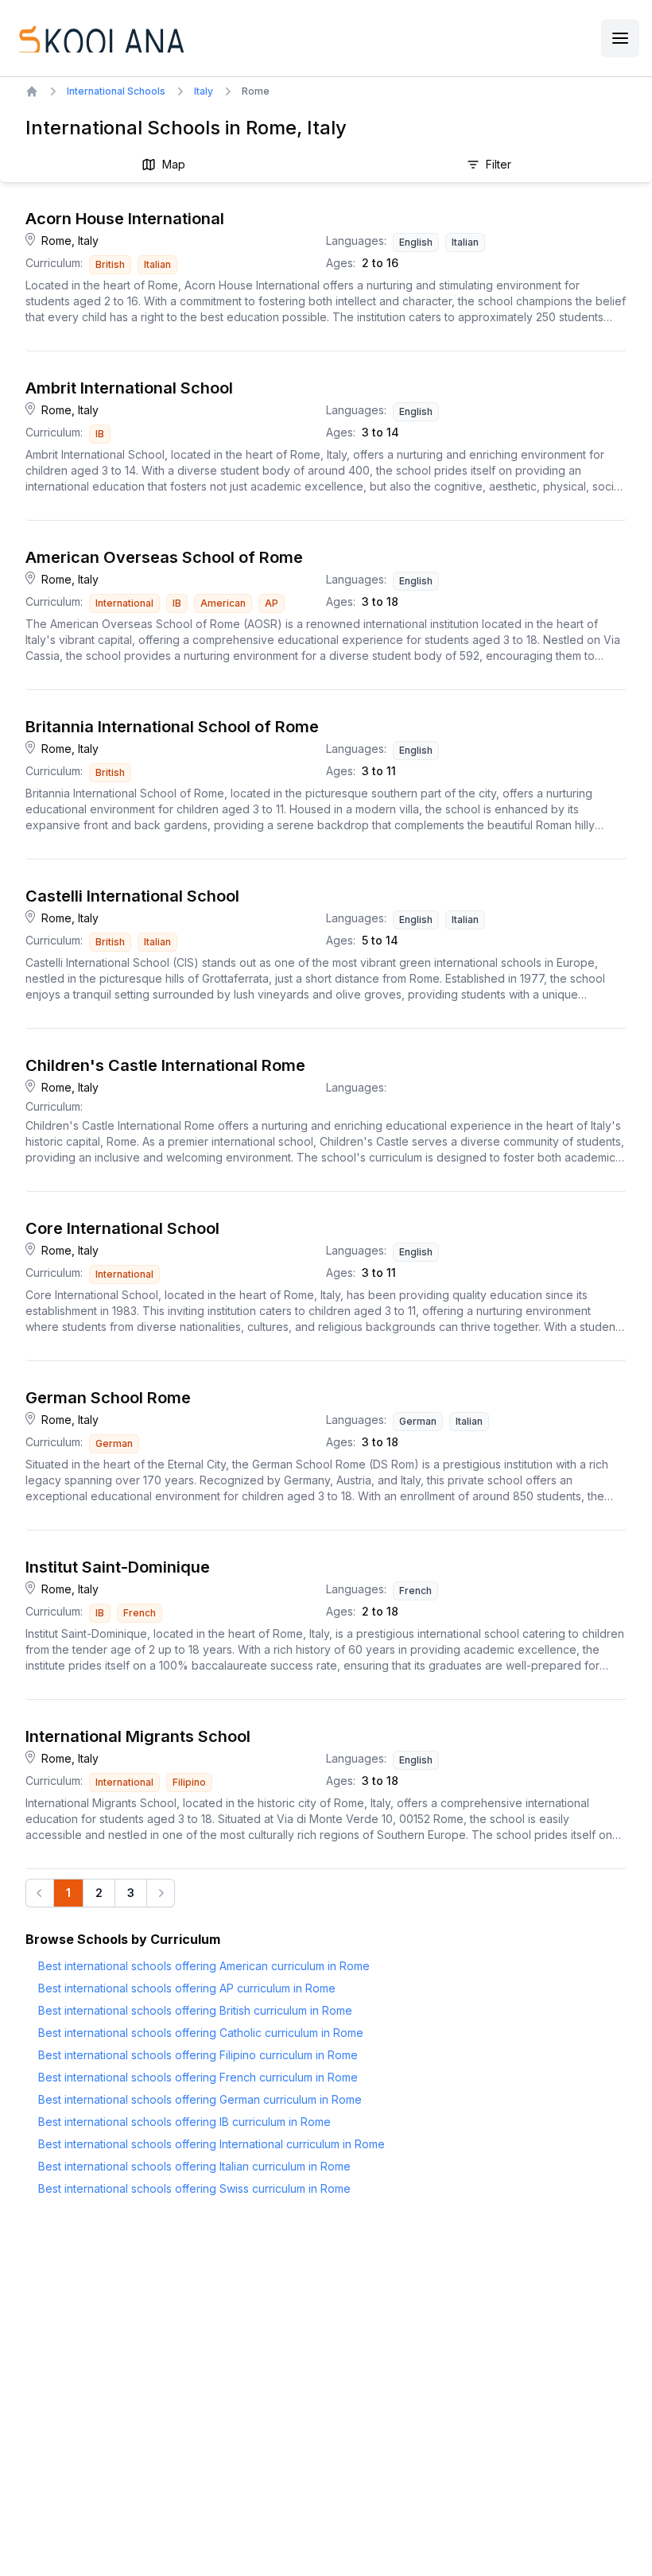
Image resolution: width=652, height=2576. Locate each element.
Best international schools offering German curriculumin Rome (200, 2099)
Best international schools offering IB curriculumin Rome (184, 2122)
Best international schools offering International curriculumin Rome (212, 2144)
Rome (256, 91)
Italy (204, 91)
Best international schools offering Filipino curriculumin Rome (198, 2055)
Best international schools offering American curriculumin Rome (204, 1966)
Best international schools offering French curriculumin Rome (198, 2077)
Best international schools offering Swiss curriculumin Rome (194, 2188)
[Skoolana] (100, 38)
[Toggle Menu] (620, 38)
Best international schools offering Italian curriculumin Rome (194, 2166)
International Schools (116, 91)
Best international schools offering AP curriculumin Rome (187, 1988)
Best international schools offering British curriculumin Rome (195, 2010)
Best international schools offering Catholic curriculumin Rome (201, 2033)
